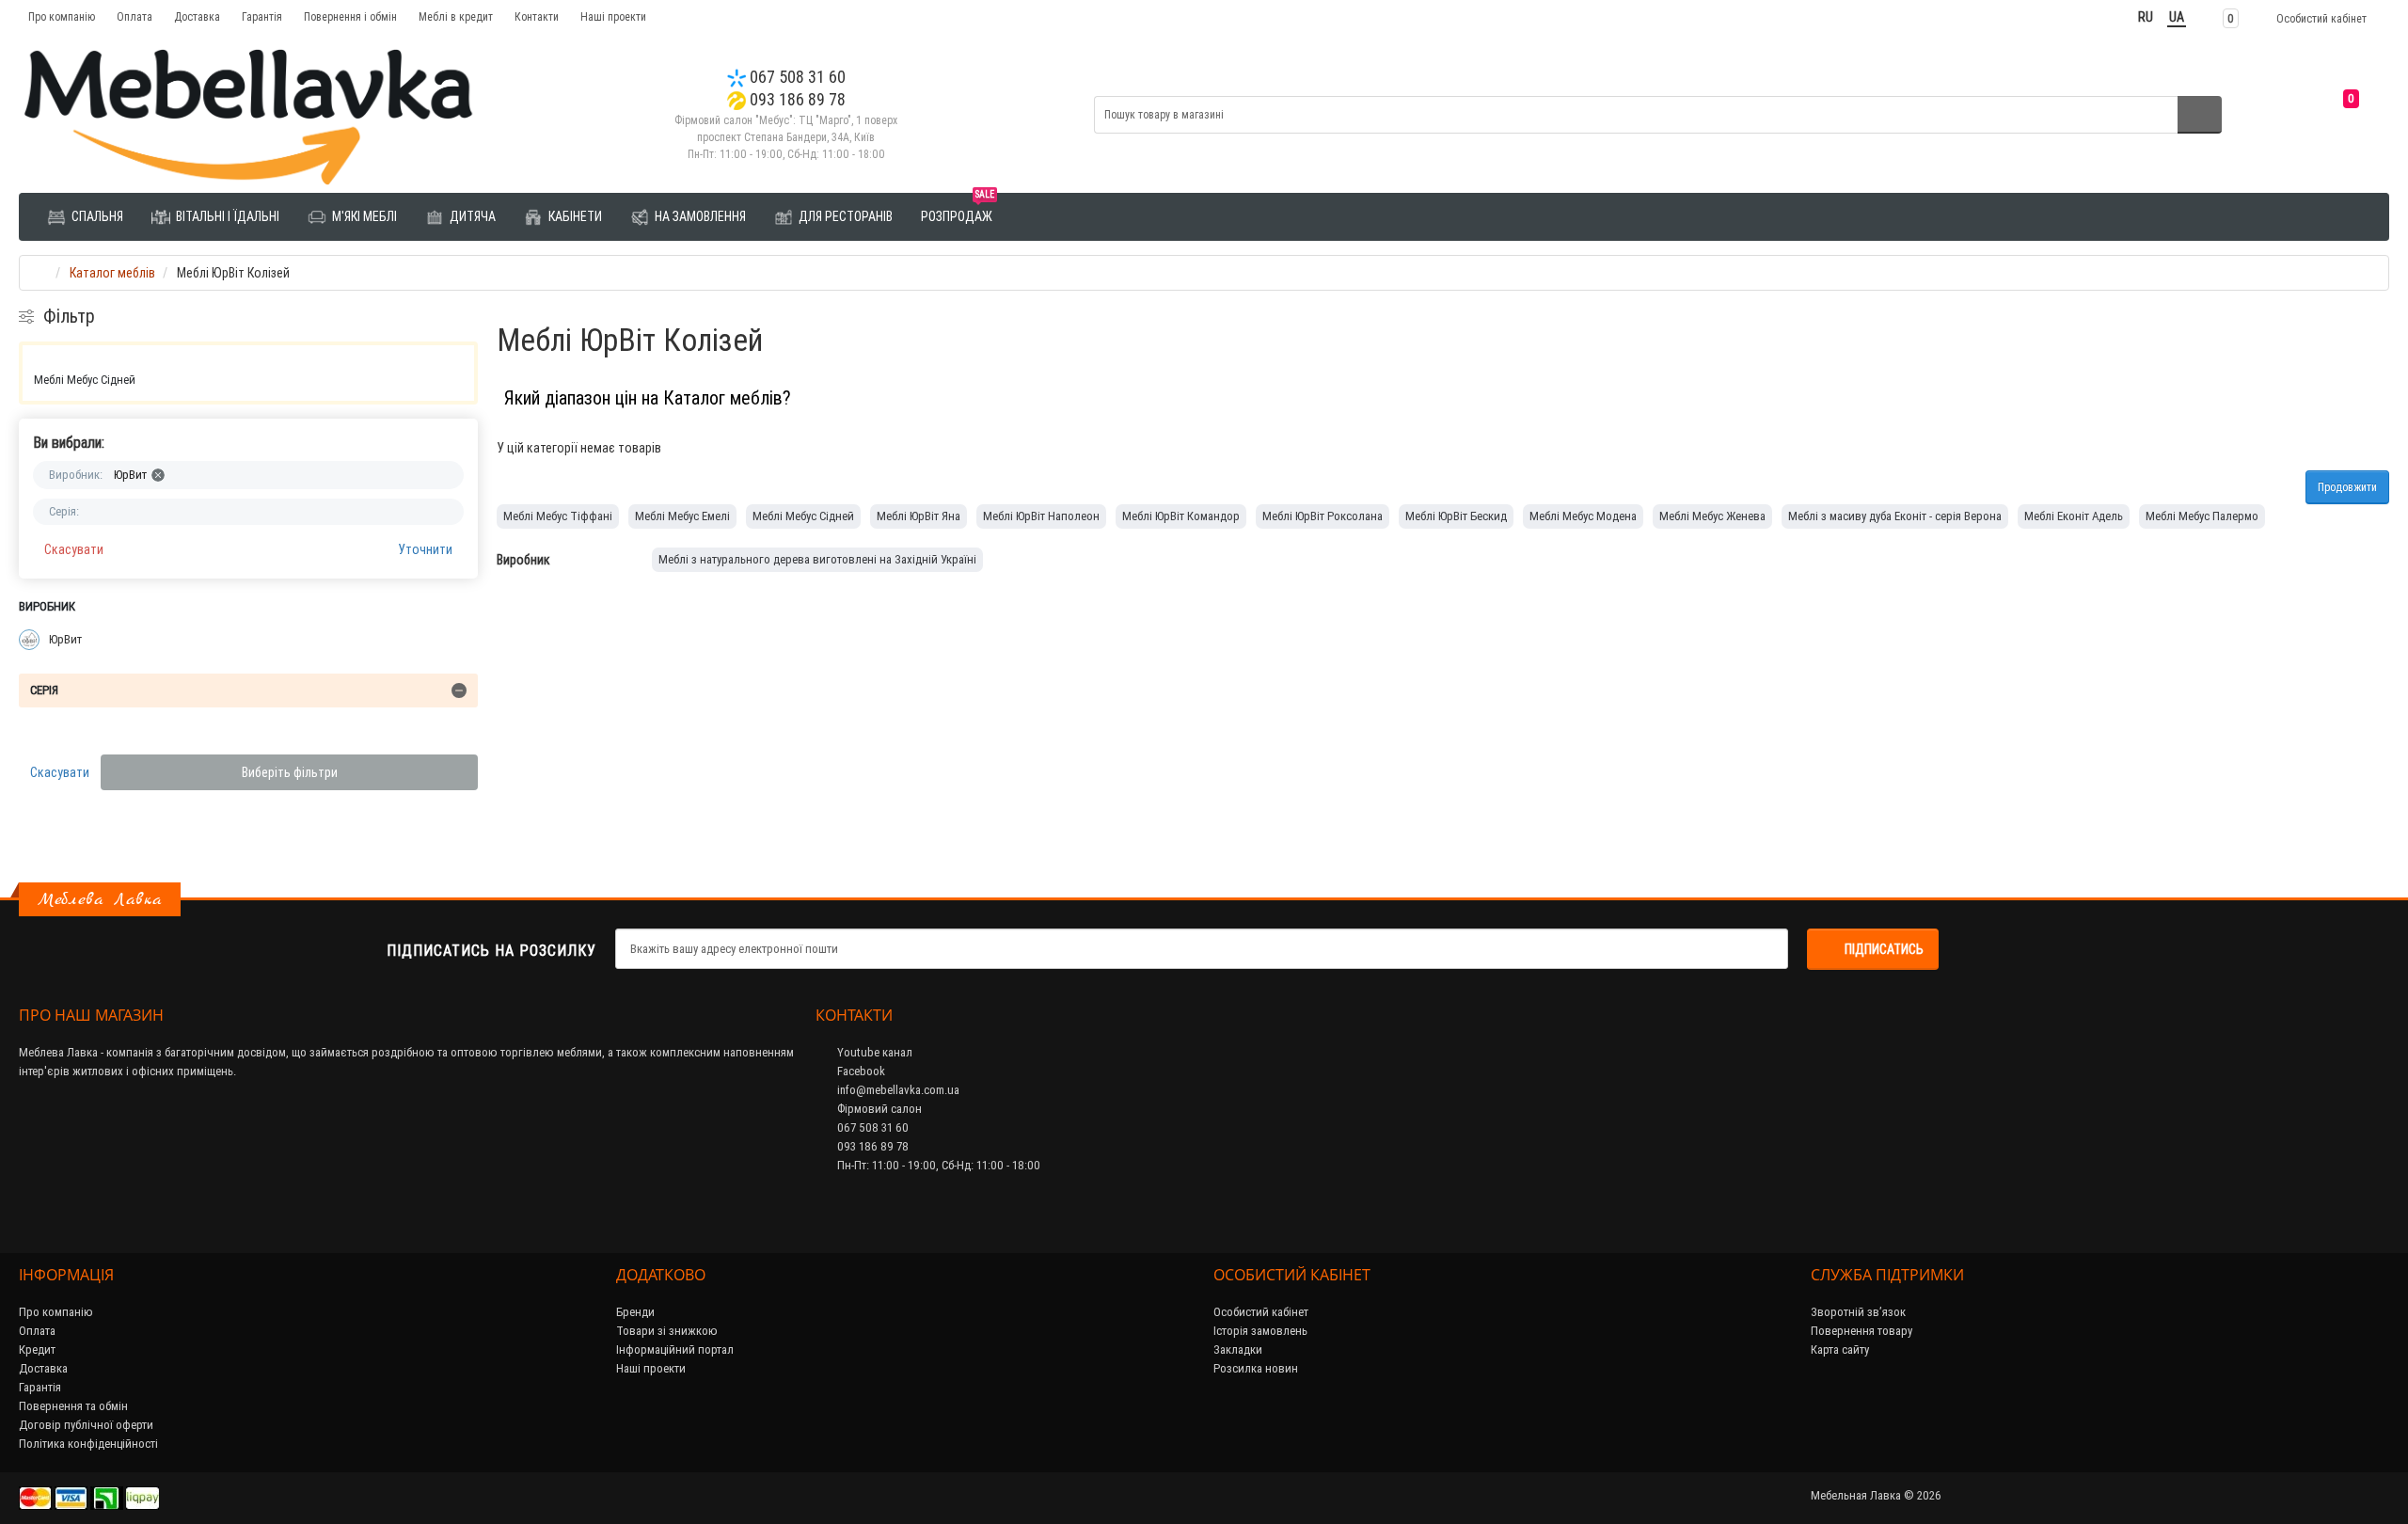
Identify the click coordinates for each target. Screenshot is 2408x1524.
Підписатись (1884, 949)
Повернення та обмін (73, 1406)
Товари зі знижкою (667, 1331)
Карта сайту (1840, 1349)
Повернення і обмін (350, 16)
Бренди (635, 1312)
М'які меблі (363, 216)
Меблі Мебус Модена (1583, 516)
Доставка (197, 16)
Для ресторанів (844, 216)
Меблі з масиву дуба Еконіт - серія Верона (1895, 516)
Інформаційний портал (675, 1349)
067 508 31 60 (796, 77)
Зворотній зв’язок (1858, 1312)
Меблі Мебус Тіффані (558, 516)
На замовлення (699, 216)
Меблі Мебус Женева (1712, 516)
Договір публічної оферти (86, 1425)
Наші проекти (613, 16)
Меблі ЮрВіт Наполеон (1041, 516)
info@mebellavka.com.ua (897, 1090)
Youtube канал (873, 1052)
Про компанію (62, 16)
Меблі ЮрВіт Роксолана (1323, 516)
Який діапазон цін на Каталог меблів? (648, 397)
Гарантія (262, 16)
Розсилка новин (1256, 1368)
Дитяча (471, 216)
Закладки (1238, 1349)
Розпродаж (958, 209)
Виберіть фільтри (290, 772)
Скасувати (74, 549)
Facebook (860, 1071)
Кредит (37, 1349)
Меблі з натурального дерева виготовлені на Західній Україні (817, 559)
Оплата (135, 16)
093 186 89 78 (796, 99)
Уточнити (425, 549)
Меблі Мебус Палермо (2202, 516)
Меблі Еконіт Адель (2074, 516)
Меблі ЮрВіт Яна (919, 516)
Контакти (537, 16)
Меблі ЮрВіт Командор (1181, 516)
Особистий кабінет (1261, 1312)
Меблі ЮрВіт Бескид (1456, 516)
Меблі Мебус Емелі (682, 516)
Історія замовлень (1260, 1331)
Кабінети (574, 216)
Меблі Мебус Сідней (85, 380)
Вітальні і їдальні (226, 216)
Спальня (96, 216)
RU (2146, 17)
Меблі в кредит (456, 16)
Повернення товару (1861, 1331)
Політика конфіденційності (88, 1444)
